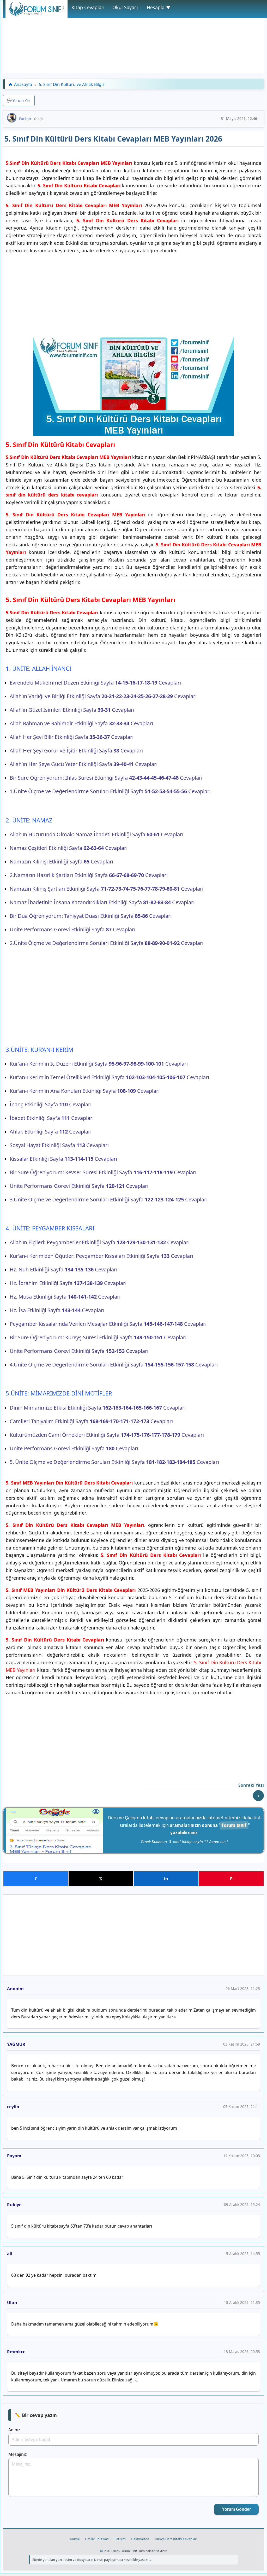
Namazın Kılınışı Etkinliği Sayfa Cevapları (61, 861)
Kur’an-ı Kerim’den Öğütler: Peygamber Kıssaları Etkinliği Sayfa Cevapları (101, 1256)
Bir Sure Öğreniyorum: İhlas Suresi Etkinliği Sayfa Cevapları (106, 778)
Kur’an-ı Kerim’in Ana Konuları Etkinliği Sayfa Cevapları (85, 1091)
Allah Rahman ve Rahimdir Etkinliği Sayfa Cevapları (81, 723)
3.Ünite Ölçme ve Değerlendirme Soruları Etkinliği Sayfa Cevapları (109, 1199)
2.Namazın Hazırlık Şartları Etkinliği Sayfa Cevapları (89, 875)
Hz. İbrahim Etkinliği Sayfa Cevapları (68, 1283)
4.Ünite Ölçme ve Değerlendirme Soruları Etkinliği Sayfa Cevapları (114, 1365)
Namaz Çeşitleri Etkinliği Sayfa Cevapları (69, 848)
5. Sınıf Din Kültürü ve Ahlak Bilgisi (72, 84)
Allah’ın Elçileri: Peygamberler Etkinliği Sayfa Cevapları (100, 1242)
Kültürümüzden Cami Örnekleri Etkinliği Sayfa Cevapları (107, 1435)
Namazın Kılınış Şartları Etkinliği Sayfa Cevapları (107, 889)
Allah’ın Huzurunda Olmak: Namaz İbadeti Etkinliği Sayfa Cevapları (96, 834)
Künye (75, 2539)
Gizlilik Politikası (97, 2539)
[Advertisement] (133, 37)
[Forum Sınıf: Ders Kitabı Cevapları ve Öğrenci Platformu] (37, 15)
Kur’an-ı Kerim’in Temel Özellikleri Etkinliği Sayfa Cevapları (109, 1077)
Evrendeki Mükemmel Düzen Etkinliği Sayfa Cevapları (95, 683)
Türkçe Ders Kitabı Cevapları (176, 2539)
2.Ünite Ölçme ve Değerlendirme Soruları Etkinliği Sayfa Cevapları (107, 943)
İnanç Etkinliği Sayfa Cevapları (51, 1104)
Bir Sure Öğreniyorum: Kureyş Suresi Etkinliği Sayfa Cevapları (98, 1337)
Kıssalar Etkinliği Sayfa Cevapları (63, 1159)
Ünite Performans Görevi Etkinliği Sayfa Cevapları (72, 929)
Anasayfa (23, 84)
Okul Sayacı (125, 7)
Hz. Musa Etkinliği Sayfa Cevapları (65, 1297)
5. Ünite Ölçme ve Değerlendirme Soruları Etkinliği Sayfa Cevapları (114, 1462)
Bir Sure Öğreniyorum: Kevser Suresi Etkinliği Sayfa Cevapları (103, 1172)
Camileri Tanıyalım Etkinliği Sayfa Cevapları (91, 1421)
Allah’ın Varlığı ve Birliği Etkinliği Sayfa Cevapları (103, 696)
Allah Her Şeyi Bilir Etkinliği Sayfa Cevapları (72, 737)
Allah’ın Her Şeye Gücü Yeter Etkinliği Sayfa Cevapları (84, 764)
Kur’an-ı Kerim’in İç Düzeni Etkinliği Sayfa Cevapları (99, 1064)
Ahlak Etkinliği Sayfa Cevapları (51, 1132)
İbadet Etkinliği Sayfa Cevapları (52, 1118)
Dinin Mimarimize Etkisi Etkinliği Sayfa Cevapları (98, 1408)
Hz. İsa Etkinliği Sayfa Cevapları (57, 1310)
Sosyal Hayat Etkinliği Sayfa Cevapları (59, 1145)
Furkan (25, 119)
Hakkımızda (140, 2539)
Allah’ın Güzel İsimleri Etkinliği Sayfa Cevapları (72, 710)
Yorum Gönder (236, 2509)
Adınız (14, 2430)
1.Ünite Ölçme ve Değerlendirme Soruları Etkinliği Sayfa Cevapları (110, 791)
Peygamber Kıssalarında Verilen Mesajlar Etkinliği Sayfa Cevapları (108, 1324)
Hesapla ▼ (159, 7)
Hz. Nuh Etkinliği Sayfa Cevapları (63, 1269)
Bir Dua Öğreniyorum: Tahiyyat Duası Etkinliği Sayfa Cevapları (91, 916)
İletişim (120, 2539)
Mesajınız (18, 2454)
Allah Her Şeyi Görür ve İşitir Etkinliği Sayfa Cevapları (76, 750)
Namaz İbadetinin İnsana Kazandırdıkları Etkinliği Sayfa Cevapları (102, 902)
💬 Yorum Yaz (19, 100)
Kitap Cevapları (88, 7)
